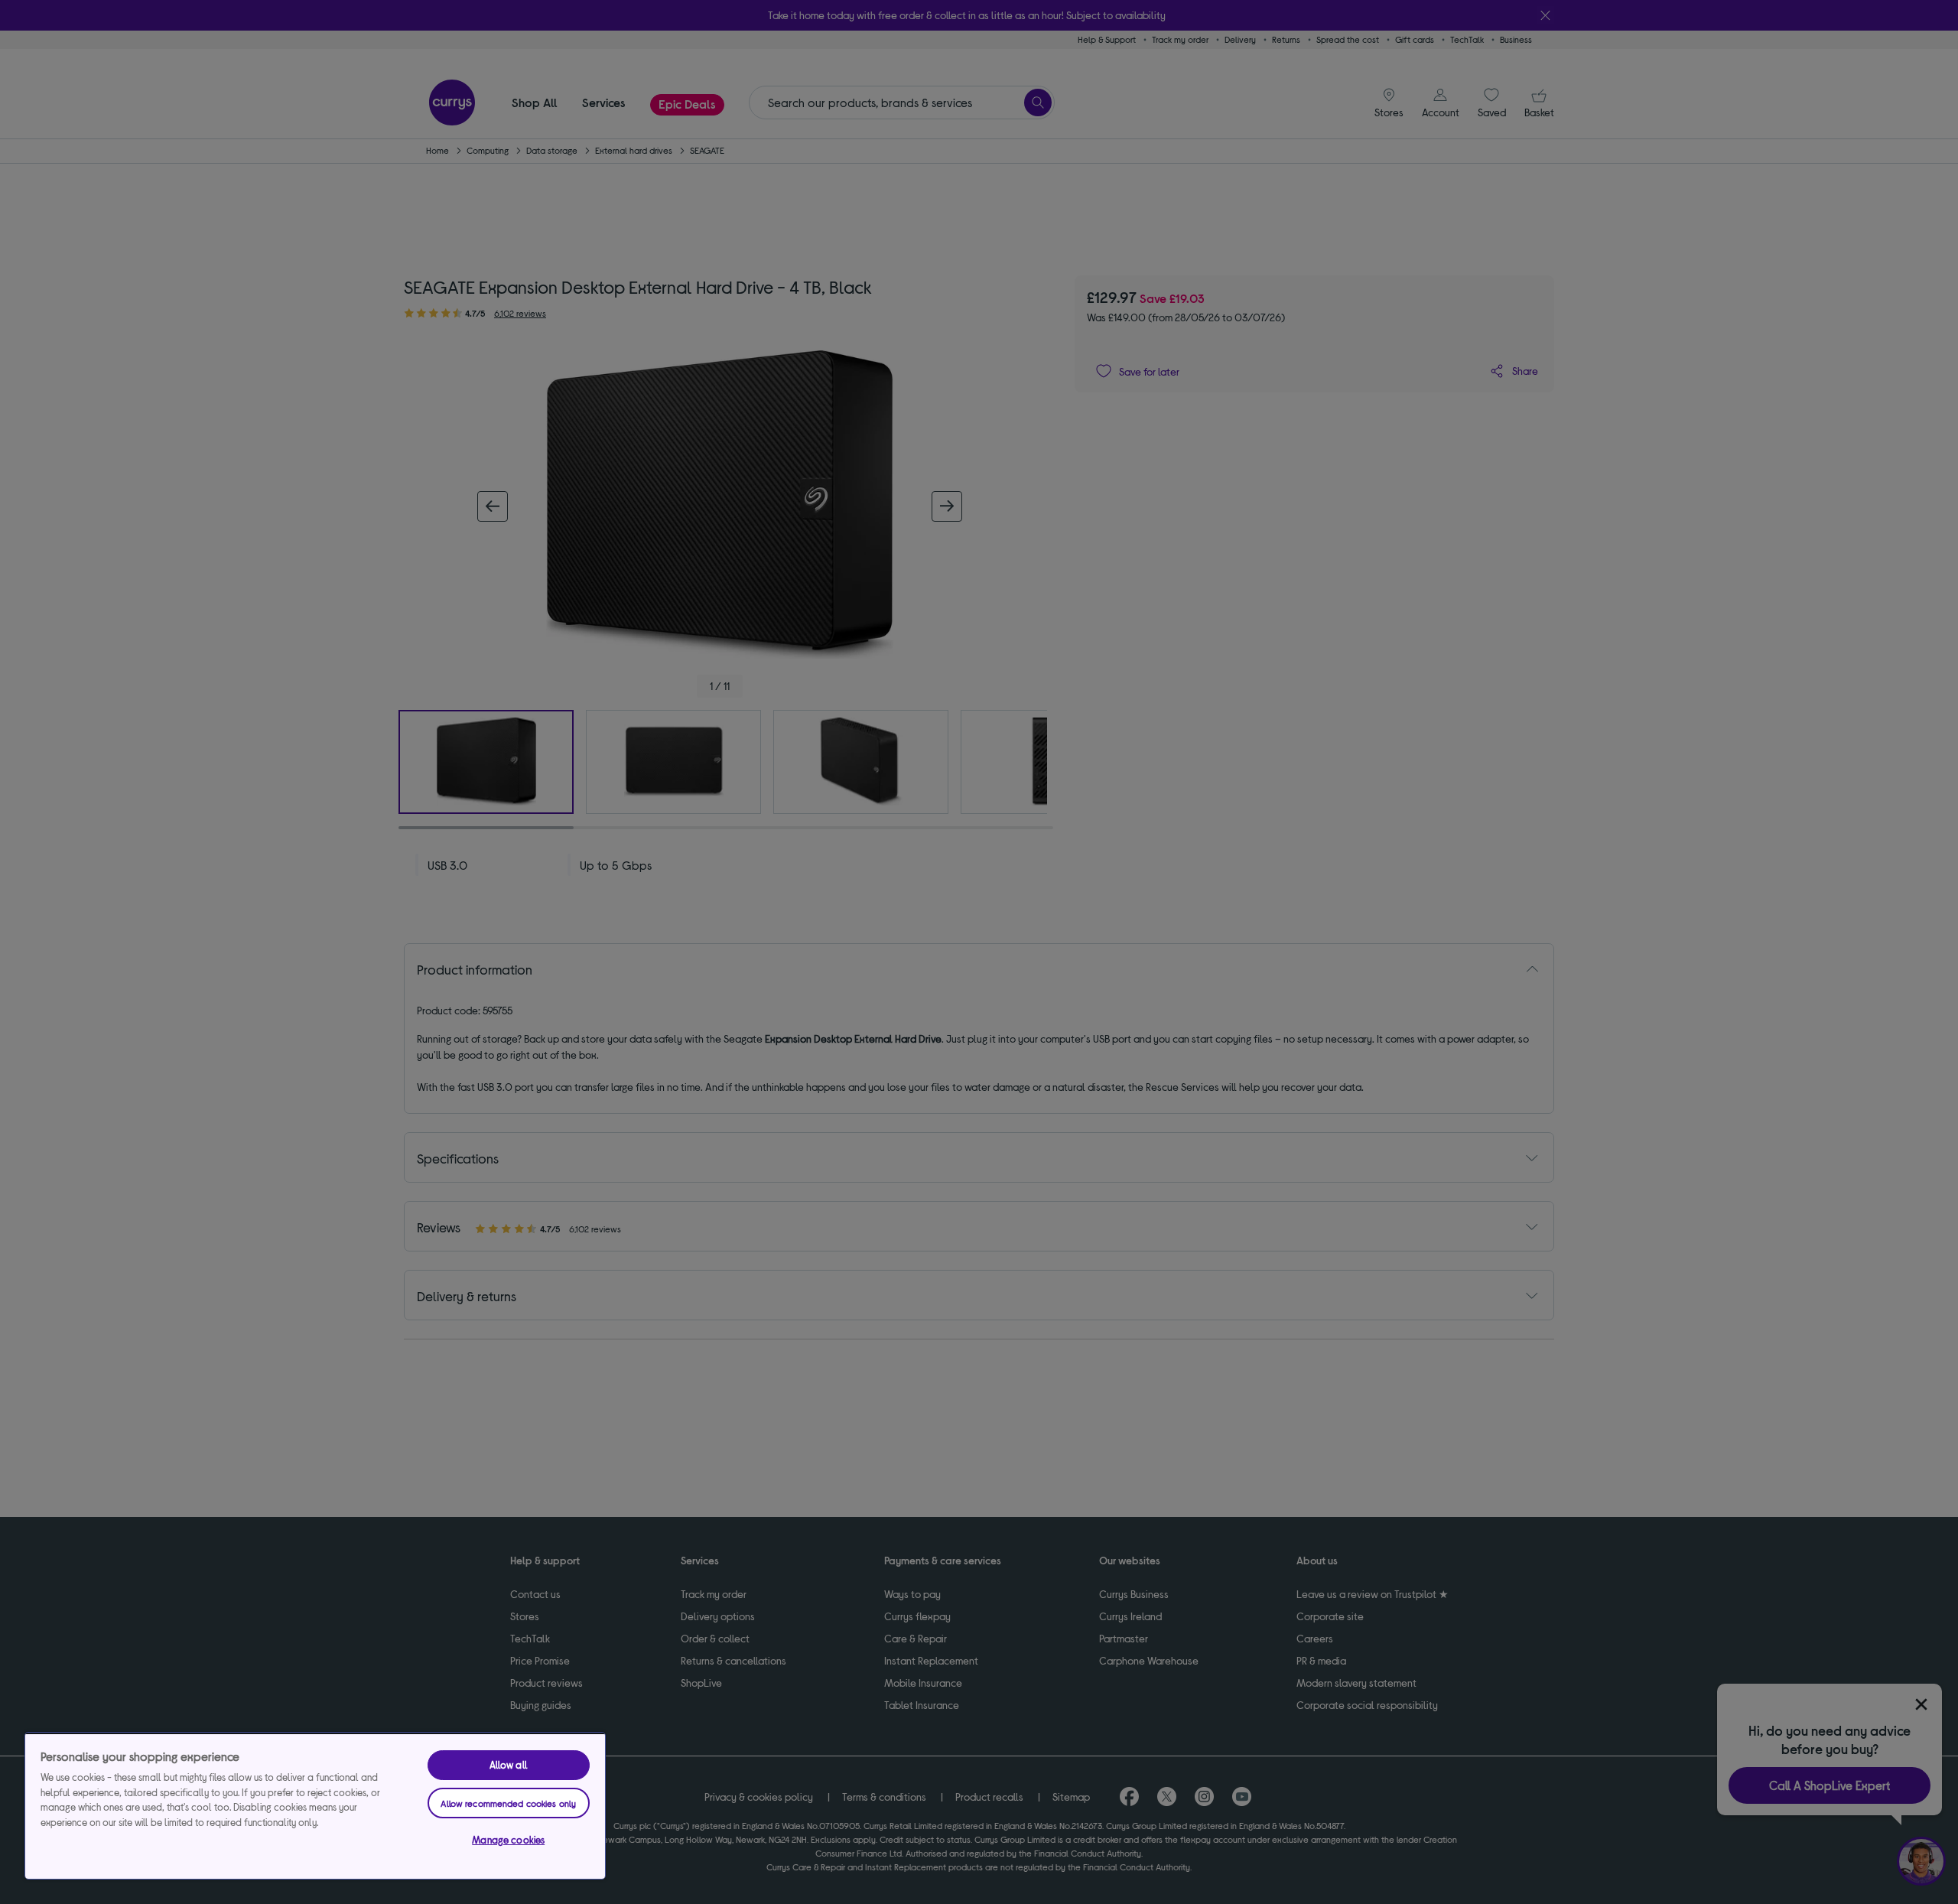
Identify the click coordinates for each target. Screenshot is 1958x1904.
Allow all (509, 1765)
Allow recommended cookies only (508, 1803)
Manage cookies (508, 1840)
